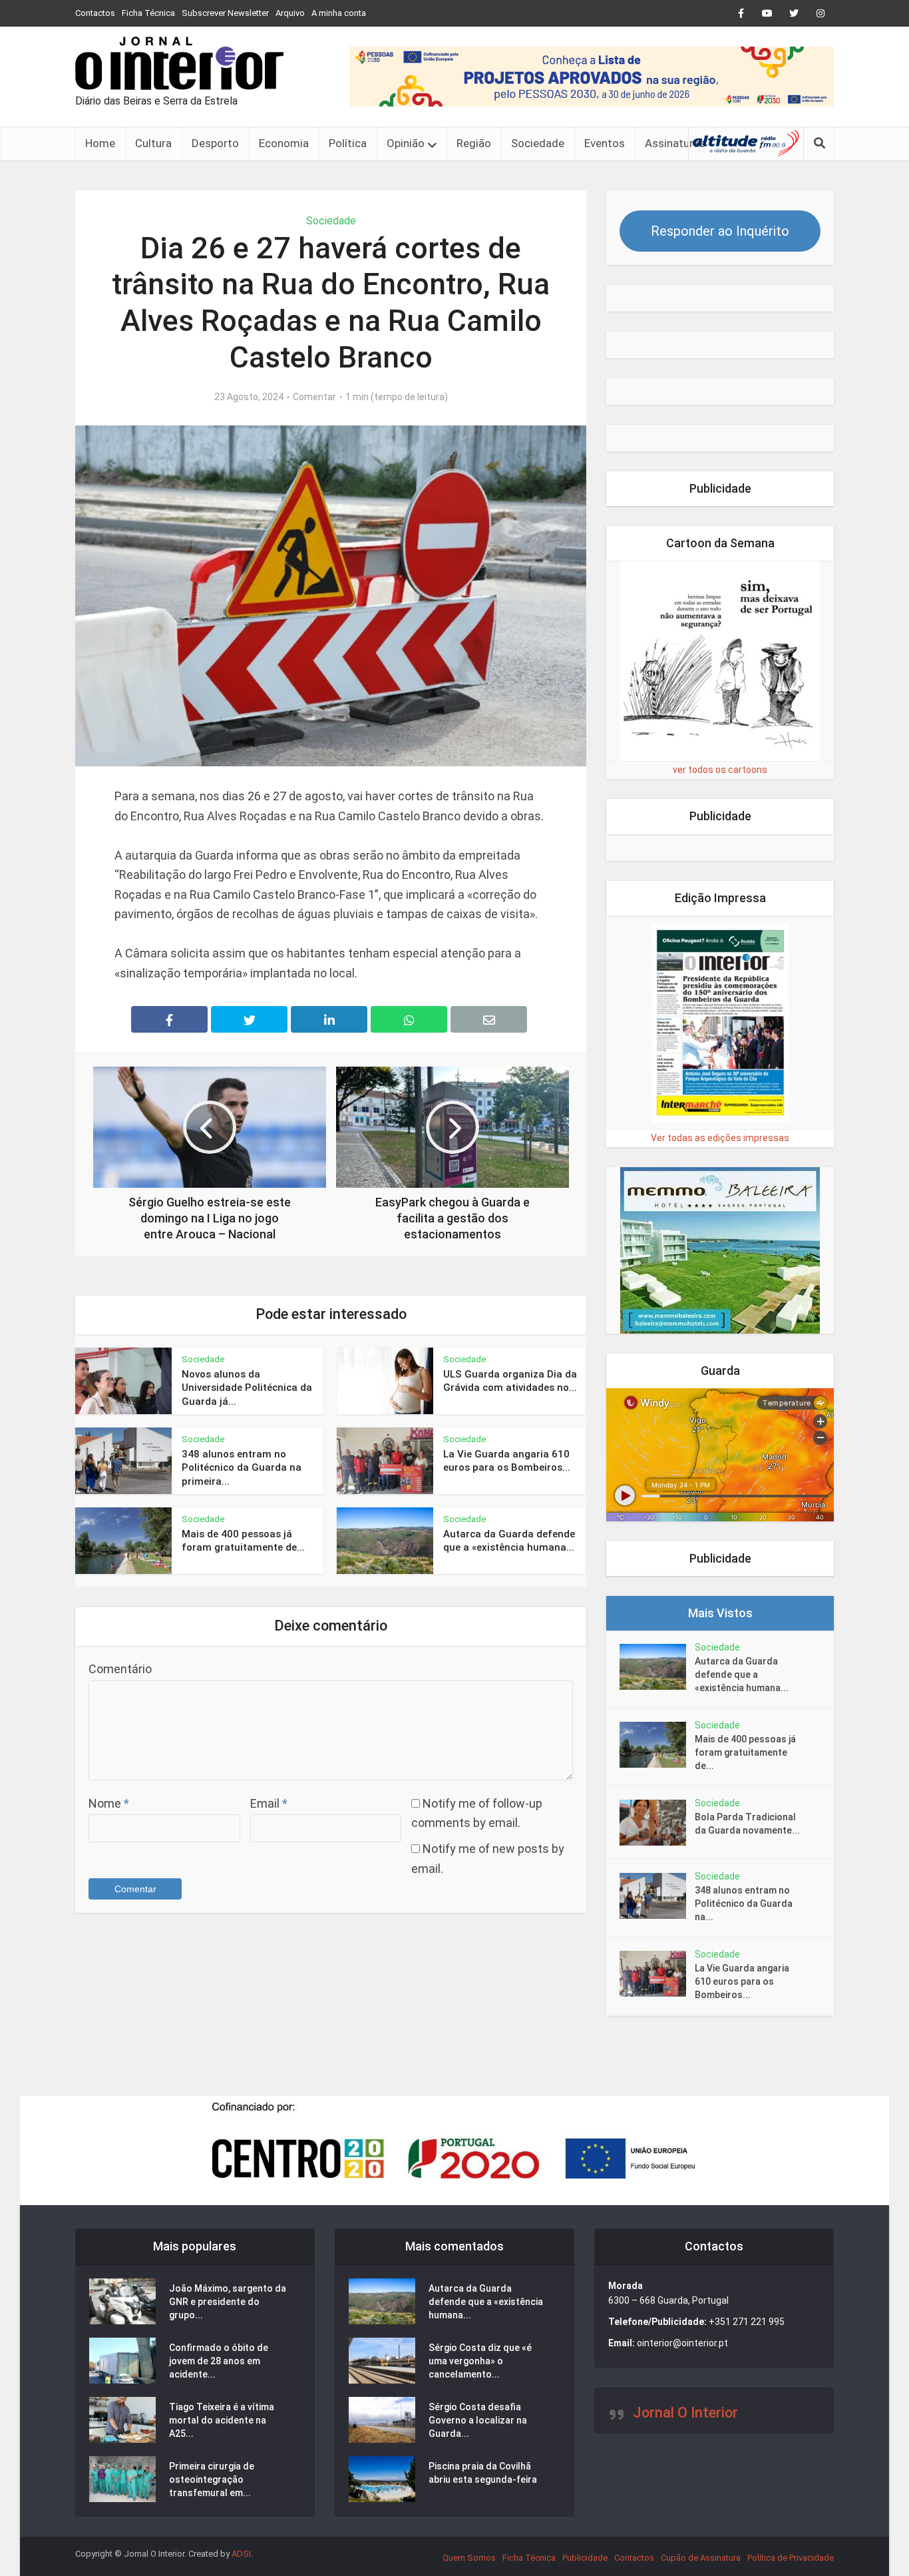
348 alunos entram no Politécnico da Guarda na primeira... (242, 1468)
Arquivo (290, 13)
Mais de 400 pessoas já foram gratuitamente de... (745, 1752)
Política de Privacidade (791, 2558)
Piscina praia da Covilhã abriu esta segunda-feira (483, 2473)
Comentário (120, 1669)
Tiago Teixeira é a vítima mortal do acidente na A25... (222, 2420)
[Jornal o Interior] (179, 63)
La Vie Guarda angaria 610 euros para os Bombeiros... (742, 1981)
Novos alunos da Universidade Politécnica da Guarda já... (247, 1388)
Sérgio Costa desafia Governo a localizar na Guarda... (478, 2420)
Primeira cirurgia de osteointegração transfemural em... (212, 2479)
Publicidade (585, 2558)
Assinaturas (675, 143)
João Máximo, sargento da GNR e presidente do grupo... (228, 2302)
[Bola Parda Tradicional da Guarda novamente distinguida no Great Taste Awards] (657, 1823)
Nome (109, 1803)
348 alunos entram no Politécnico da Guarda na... (744, 1904)
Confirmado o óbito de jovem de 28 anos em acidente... (219, 2361)
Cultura (153, 143)
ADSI (241, 2554)
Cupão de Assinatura (701, 2558)
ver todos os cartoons (720, 770)
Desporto (215, 143)
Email (269, 1803)
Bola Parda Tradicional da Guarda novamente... (747, 1824)
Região (474, 143)
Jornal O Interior (685, 2413)
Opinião (406, 143)
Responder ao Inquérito (720, 231)
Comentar (314, 397)
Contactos (95, 13)
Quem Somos (469, 2558)
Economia (284, 143)
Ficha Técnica (148, 13)
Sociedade (538, 143)
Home (100, 143)
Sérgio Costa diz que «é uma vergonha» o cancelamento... (480, 2361)
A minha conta (339, 13)
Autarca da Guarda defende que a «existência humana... (742, 1674)
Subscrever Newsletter (225, 13)
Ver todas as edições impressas (720, 1138)
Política (348, 143)
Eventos (605, 143)
